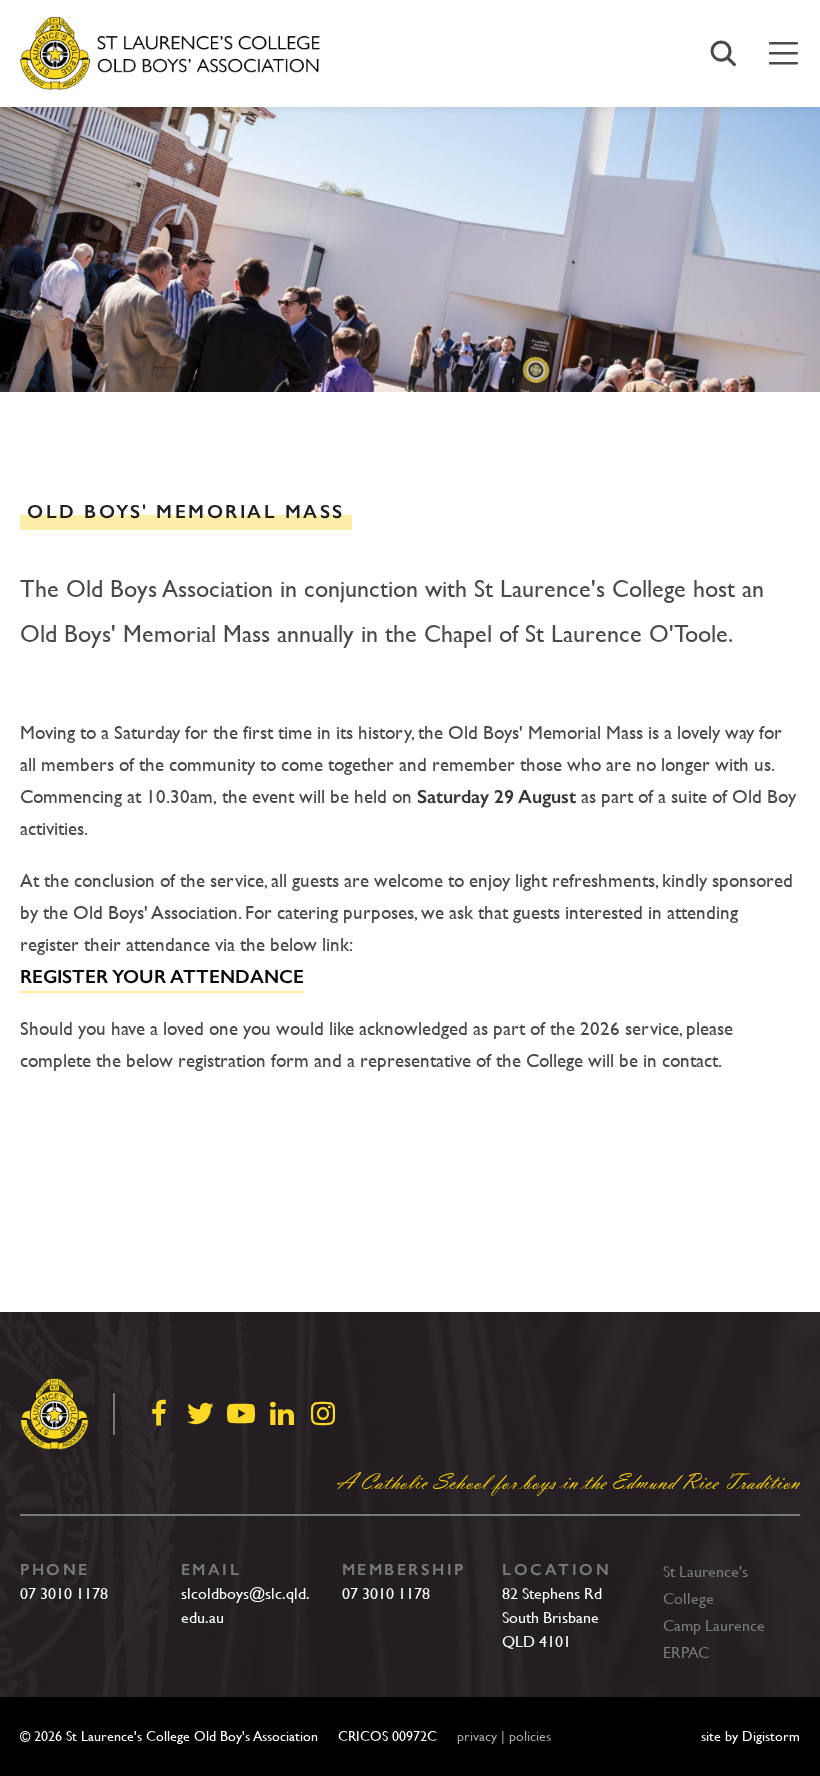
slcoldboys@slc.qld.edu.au (245, 1605)
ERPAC (686, 1652)
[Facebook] (159, 1414)
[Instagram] (323, 1414)
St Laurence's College (705, 1585)
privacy (477, 1736)
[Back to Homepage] (170, 54)
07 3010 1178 (64, 1593)
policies (530, 1736)
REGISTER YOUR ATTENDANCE (162, 977)
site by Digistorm (750, 1736)
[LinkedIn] (282, 1414)
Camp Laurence (714, 1625)
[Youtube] (241, 1414)
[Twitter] (200, 1414)
